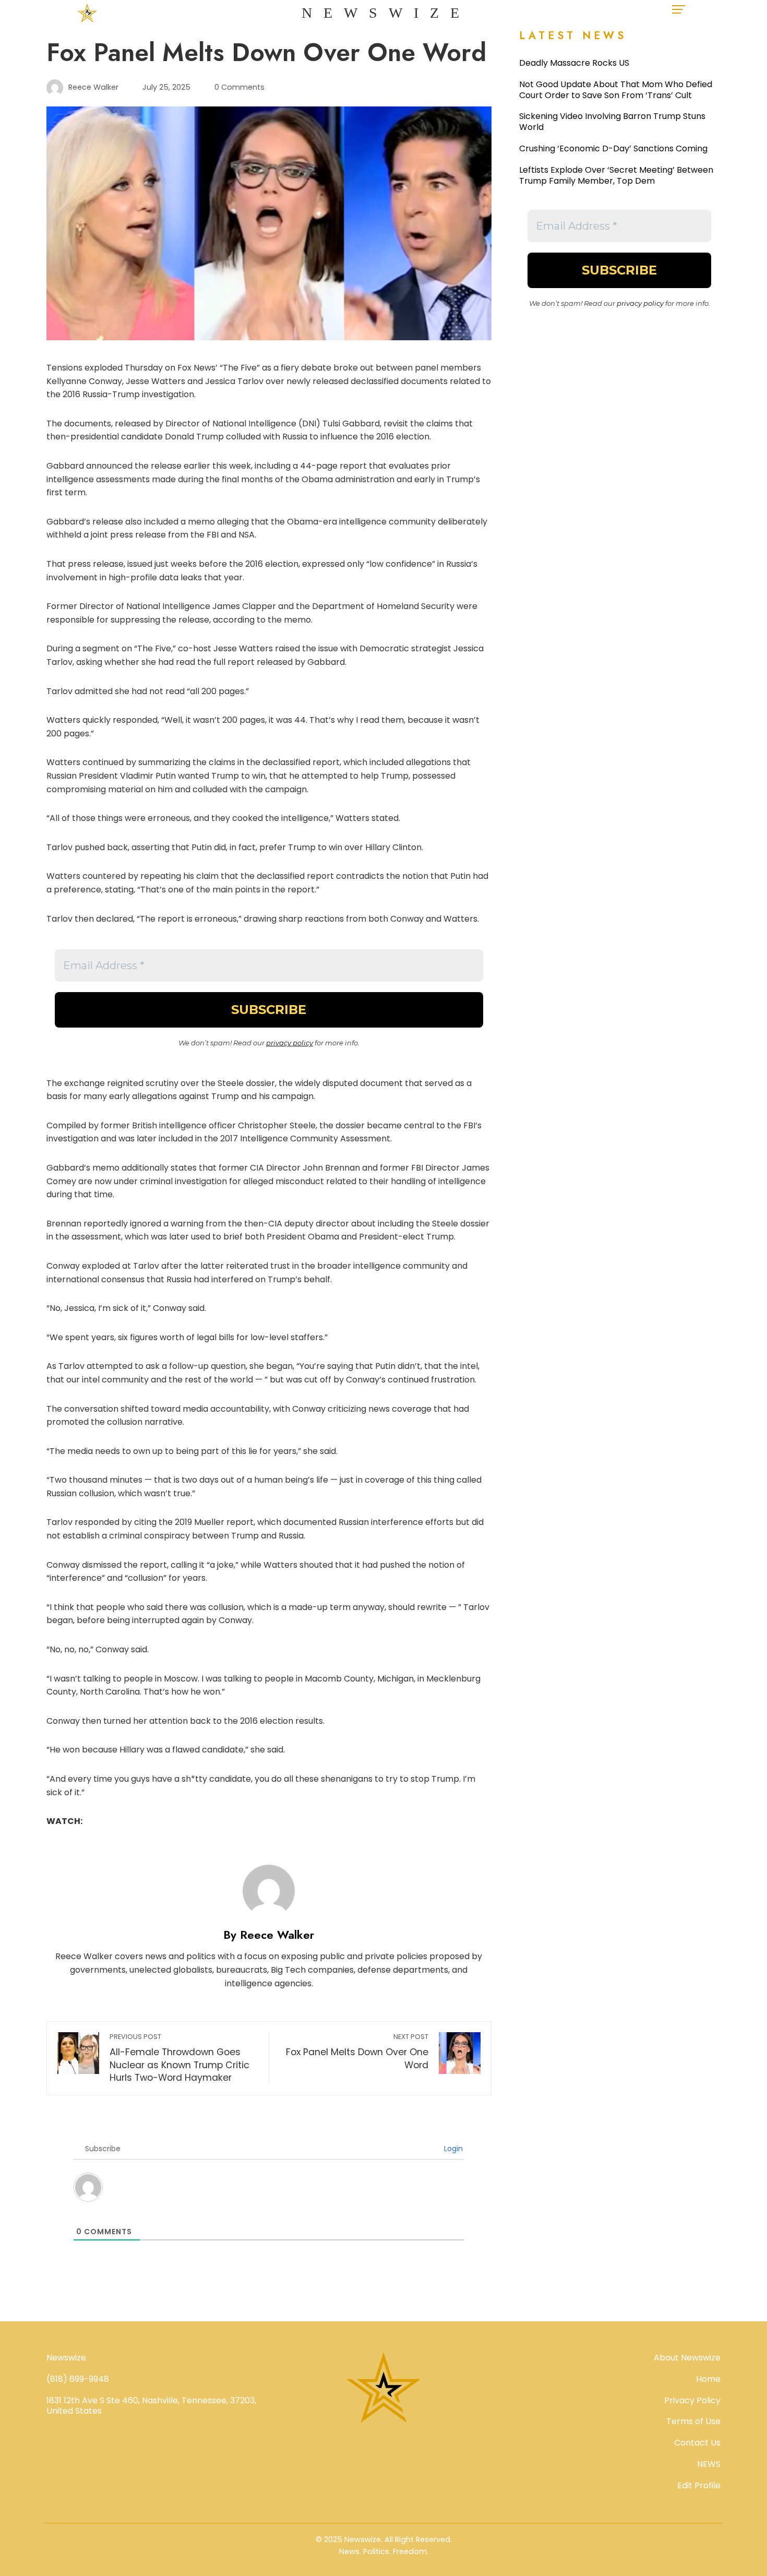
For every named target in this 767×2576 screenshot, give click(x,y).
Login (452, 2149)
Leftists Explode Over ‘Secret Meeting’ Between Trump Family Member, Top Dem (616, 175)
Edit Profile (699, 2485)
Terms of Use (693, 2421)
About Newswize (687, 2358)
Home (708, 2379)
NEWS (709, 2464)
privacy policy (290, 1043)
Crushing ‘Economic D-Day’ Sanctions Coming (613, 148)
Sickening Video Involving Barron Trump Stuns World (612, 122)
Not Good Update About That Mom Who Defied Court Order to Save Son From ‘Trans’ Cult (616, 90)
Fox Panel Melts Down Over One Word (357, 2052)
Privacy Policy (692, 2400)
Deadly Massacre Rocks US (574, 63)
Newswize (386, 13)
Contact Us (697, 2443)
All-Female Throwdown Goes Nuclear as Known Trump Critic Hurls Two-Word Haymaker (179, 2058)
